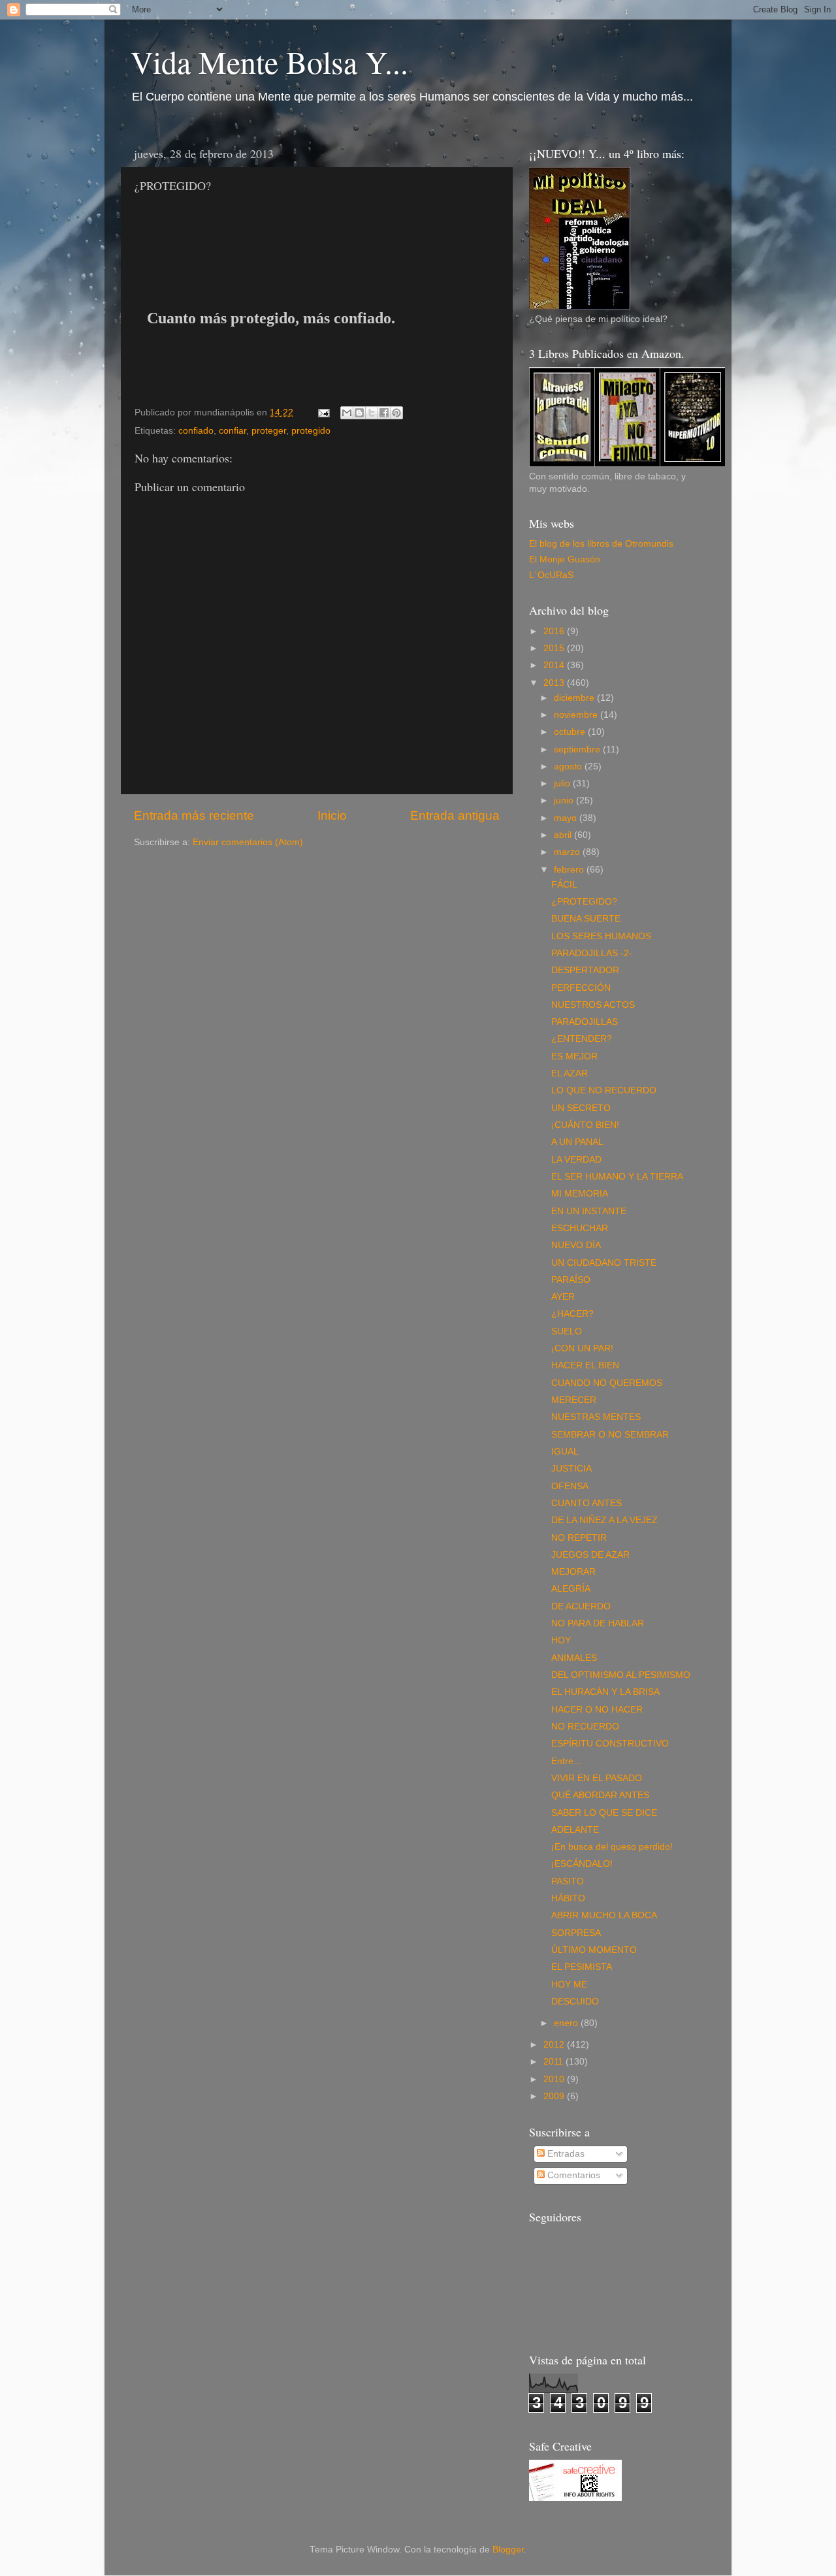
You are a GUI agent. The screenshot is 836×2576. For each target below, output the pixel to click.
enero (567, 2023)
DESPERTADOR (585, 970)
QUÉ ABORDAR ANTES (600, 1795)
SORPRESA (576, 1933)
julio (563, 783)
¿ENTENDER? (582, 1039)
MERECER (574, 1400)
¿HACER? (572, 1314)
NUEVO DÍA (576, 1245)
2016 (555, 631)
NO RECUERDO (585, 1727)
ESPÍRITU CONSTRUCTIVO (610, 1744)
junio (565, 800)
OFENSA (570, 1486)
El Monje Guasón (565, 559)
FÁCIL (564, 885)
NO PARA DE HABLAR (598, 1623)
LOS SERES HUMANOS (601, 936)
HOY (561, 1640)
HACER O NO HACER (597, 1710)
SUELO (567, 1331)
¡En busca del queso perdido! (612, 1847)
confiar (233, 431)
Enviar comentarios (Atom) (248, 842)
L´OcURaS (551, 575)
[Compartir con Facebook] (384, 413)
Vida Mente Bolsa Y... (269, 61)
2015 (555, 648)
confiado (196, 431)
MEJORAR (573, 1572)
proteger (269, 431)
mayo (567, 818)
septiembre (578, 749)
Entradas (565, 2154)
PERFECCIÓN (581, 988)
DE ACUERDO (581, 1606)
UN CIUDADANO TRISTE (604, 1263)
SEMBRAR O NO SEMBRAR (610, 1435)
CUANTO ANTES (587, 1503)
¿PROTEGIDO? (584, 902)
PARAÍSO (571, 1280)
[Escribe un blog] (359, 413)
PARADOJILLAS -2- (592, 953)
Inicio (332, 815)
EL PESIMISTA (582, 1967)
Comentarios (572, 2175)
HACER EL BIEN (585, 1365)
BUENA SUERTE (586, 919)
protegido (311, 431)
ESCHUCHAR (580, 1228)
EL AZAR (570, 1073)
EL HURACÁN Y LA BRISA (605, 1692)
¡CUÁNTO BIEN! (585, 1125)
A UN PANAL (577, 1142)
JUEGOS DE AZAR (590, 1555)
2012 (555, 2045)
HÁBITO (568, 1898)
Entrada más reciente (194, 815)
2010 (555, 2079)
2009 (555, 2096)
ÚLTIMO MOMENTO (594, 1950)
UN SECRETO (581, 1108)
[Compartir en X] (372, 413)
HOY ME (569, 1985)
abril (564, 835)
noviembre (577, 715)
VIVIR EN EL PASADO (597, 1778)
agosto (569, 766)
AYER (563, 1297)
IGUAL (565, 1452)
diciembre (575, 698)
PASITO (568, 1881)
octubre (571, 732)
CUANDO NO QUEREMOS (607, 1383)
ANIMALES (574, 1658)
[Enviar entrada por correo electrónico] (323, 412)
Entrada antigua (455, 815)
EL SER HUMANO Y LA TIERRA (617, 1177)
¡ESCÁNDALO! (582, 1864)
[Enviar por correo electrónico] (347, 413)
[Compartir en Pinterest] (396, 413)
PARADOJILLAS (585, 1022)
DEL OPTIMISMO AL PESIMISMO (621, 1675)
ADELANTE (575, 1830)
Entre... (566, 1761)
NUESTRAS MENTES (596, 1417)
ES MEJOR (574, 1056)
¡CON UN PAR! (582, 1348)
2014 (555, 665)
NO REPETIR (579, 1538)
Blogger (508, 2550)
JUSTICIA (571, 1469)
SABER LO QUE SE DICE (604, 1813)
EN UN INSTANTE (589, 1211)
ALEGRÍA (571, 1589)
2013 (555, 683)
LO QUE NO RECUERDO (604, 1090)
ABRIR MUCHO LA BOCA (604, 1915)
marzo (568, 852)
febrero (570, 870)
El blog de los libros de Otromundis (601, 544)
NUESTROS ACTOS (593, 1005)
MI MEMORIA (580, 1194)
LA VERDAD (576, 1160)
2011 (555, 2062)
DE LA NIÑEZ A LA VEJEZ (604, 1520)
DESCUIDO (575, 2002)
